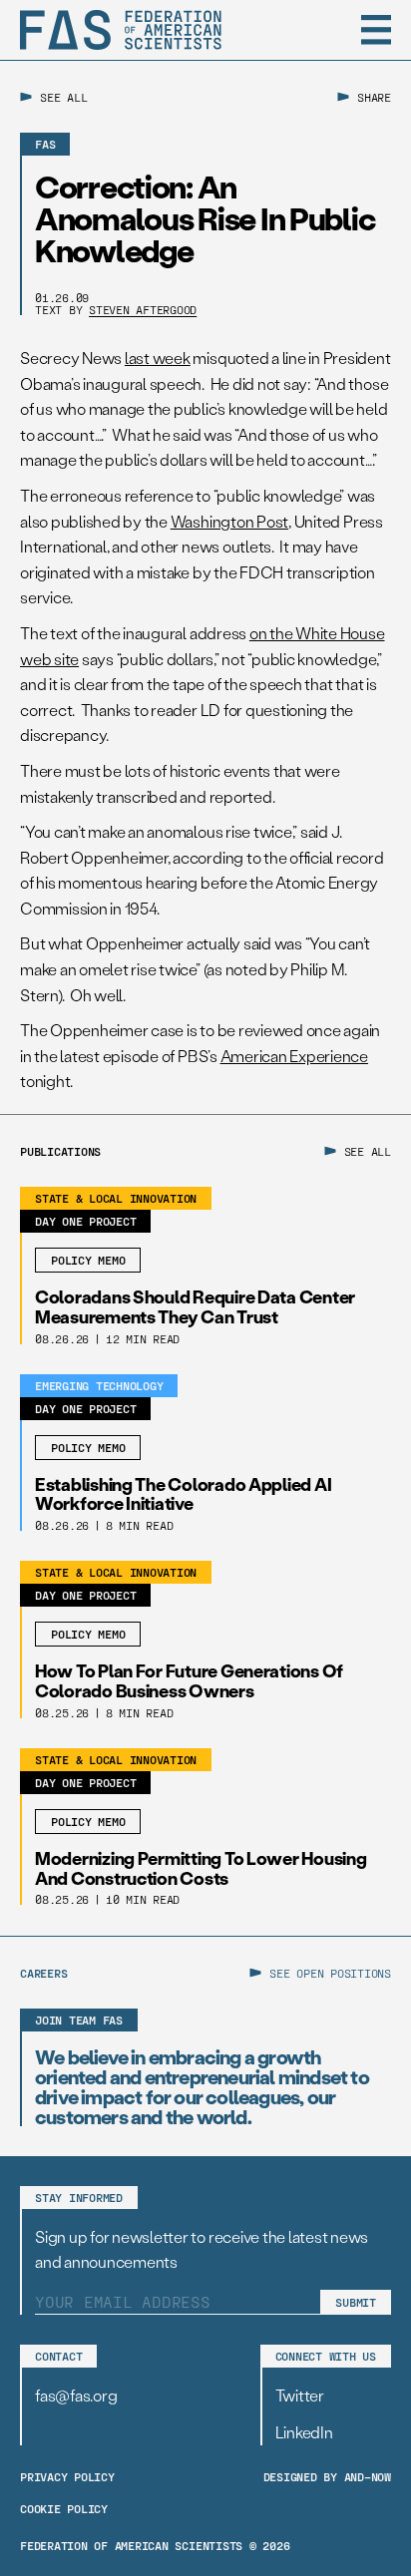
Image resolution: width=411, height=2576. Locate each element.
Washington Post (229, 521)
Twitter (300, 2395)
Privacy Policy (67, 2476)
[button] (376, 30)
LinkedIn (304, 2432)
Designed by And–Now (327, 2476)
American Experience (294, 1056)
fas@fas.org (76, 2395)
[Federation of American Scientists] (121, 30)
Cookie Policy (64, 2508)
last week (158, 358)
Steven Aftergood (143, 309)
